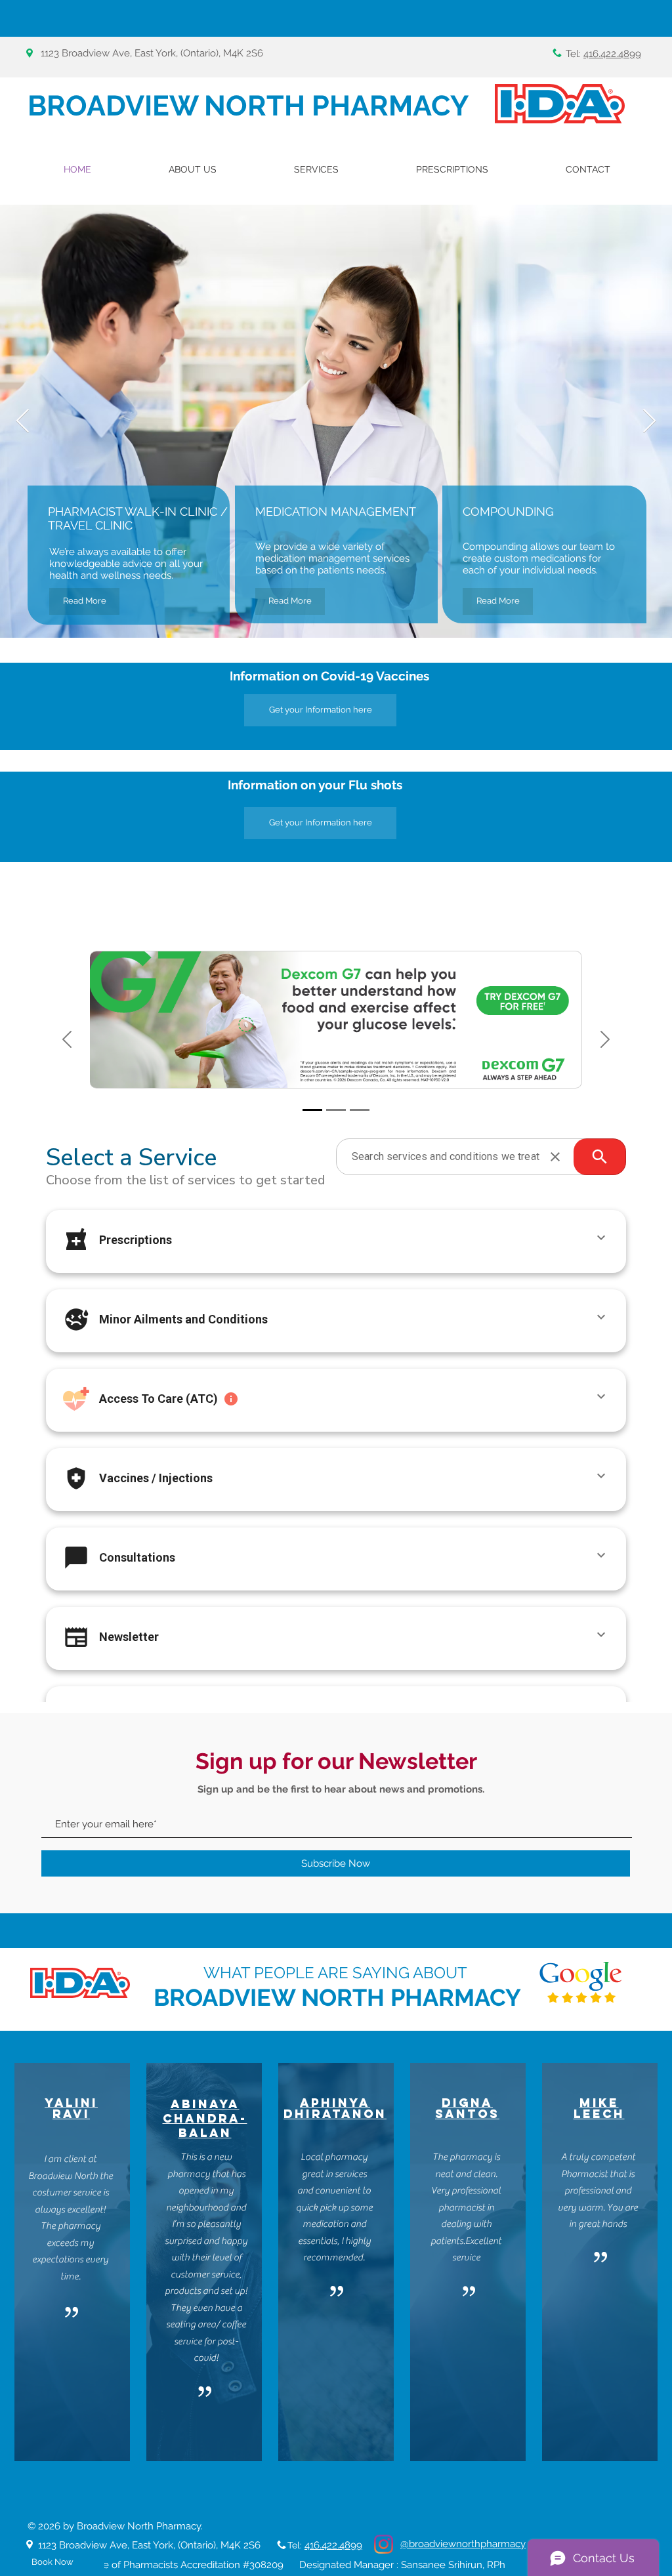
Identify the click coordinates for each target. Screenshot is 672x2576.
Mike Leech (599, 2108)
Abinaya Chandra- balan (205, 2118)
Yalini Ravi (71, 2108)
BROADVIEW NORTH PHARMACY (248, 106)
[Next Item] (649, 422)
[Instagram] (384, 2544)
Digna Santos (467, 2108)
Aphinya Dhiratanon (335, 2108)
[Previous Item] (23, 422)
